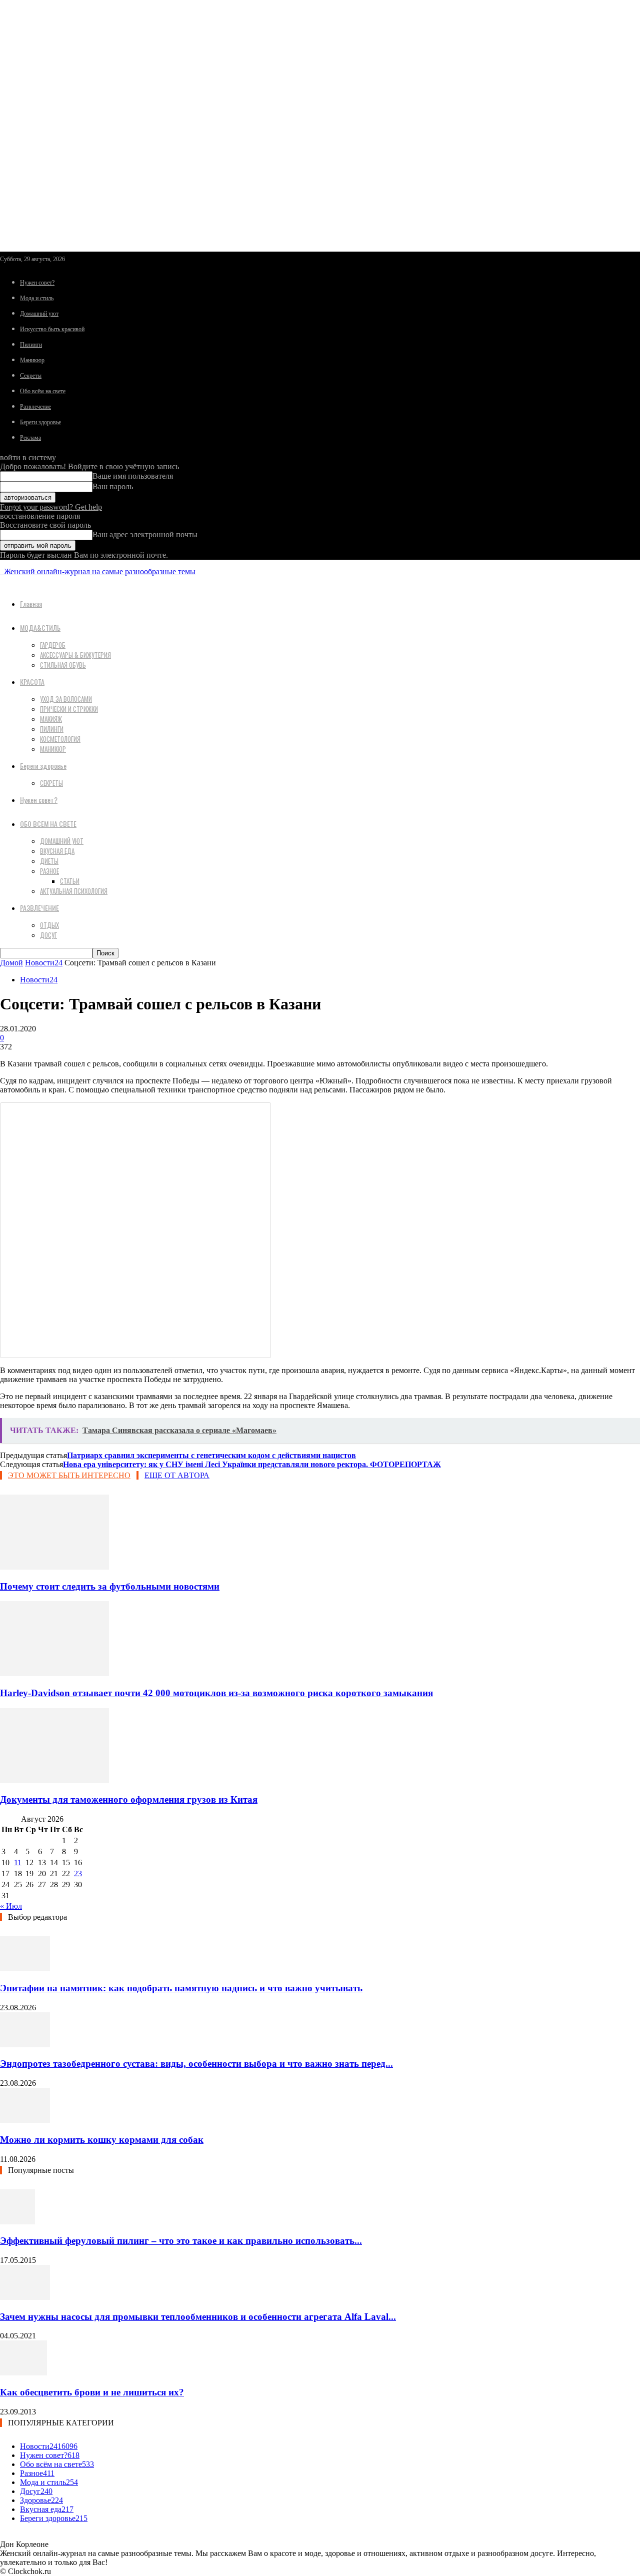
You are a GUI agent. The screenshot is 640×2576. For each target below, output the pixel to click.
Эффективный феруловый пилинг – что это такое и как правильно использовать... (181, 2241)
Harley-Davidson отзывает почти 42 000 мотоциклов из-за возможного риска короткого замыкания (216, 1693)
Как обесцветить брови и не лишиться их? (92, 2392)
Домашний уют (39, 314)
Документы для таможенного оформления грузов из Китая (129, 1799)
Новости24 (44, 963)
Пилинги (31, 345)
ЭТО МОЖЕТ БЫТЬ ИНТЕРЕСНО (69, 1475)
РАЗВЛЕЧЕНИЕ (39, 908)
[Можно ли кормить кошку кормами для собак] (25, 2120)
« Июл (11, 1906)
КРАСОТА (32, 682)
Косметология (60, 739)
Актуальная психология (74, 891)
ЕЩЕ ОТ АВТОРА (177, 1475)
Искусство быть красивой (52, 329)
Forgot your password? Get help (51, 507)
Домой (11, 963)
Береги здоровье (40, 422)
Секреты (31, 376)
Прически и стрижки (69, 709)
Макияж (51, 719)
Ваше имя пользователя (133, 476)
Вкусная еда (57, 851)
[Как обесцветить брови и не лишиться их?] (23, 2373)
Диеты (49, 861)
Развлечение (35, 407)
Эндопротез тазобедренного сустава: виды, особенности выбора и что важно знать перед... (196, 2064)
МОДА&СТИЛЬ (40, 627)
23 (78, 1873)
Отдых (49, 925)
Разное (49, 871)
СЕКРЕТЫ (51, 783)
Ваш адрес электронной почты (145, 534)
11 (18, 1862)
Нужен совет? (37, 283)
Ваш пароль (113, 486)
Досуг (48, 935)
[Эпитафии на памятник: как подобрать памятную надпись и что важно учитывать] (25, 1969)
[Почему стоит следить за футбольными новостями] (54, 1567)
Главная (31, 603)
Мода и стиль (37, 298)
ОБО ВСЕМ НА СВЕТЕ (48, 824)
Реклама (30, 438)
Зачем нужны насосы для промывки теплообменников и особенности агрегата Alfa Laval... (198, 2317)
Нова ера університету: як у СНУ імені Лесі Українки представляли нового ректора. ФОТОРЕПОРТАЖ (252, 1464)
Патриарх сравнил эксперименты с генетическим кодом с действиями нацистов (211, 1455)
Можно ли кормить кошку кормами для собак (102, 2140)
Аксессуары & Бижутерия (75, 655)
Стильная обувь (63, 665)
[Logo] (1, 571)
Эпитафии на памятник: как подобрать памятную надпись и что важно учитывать (181, 1988)
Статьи (70, 881)
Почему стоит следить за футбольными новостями (110, 1586)
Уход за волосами (66, 699)
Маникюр (32, 360)
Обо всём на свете (43, 391)
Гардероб (53, 645)
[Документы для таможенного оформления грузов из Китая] (54, 1780)
